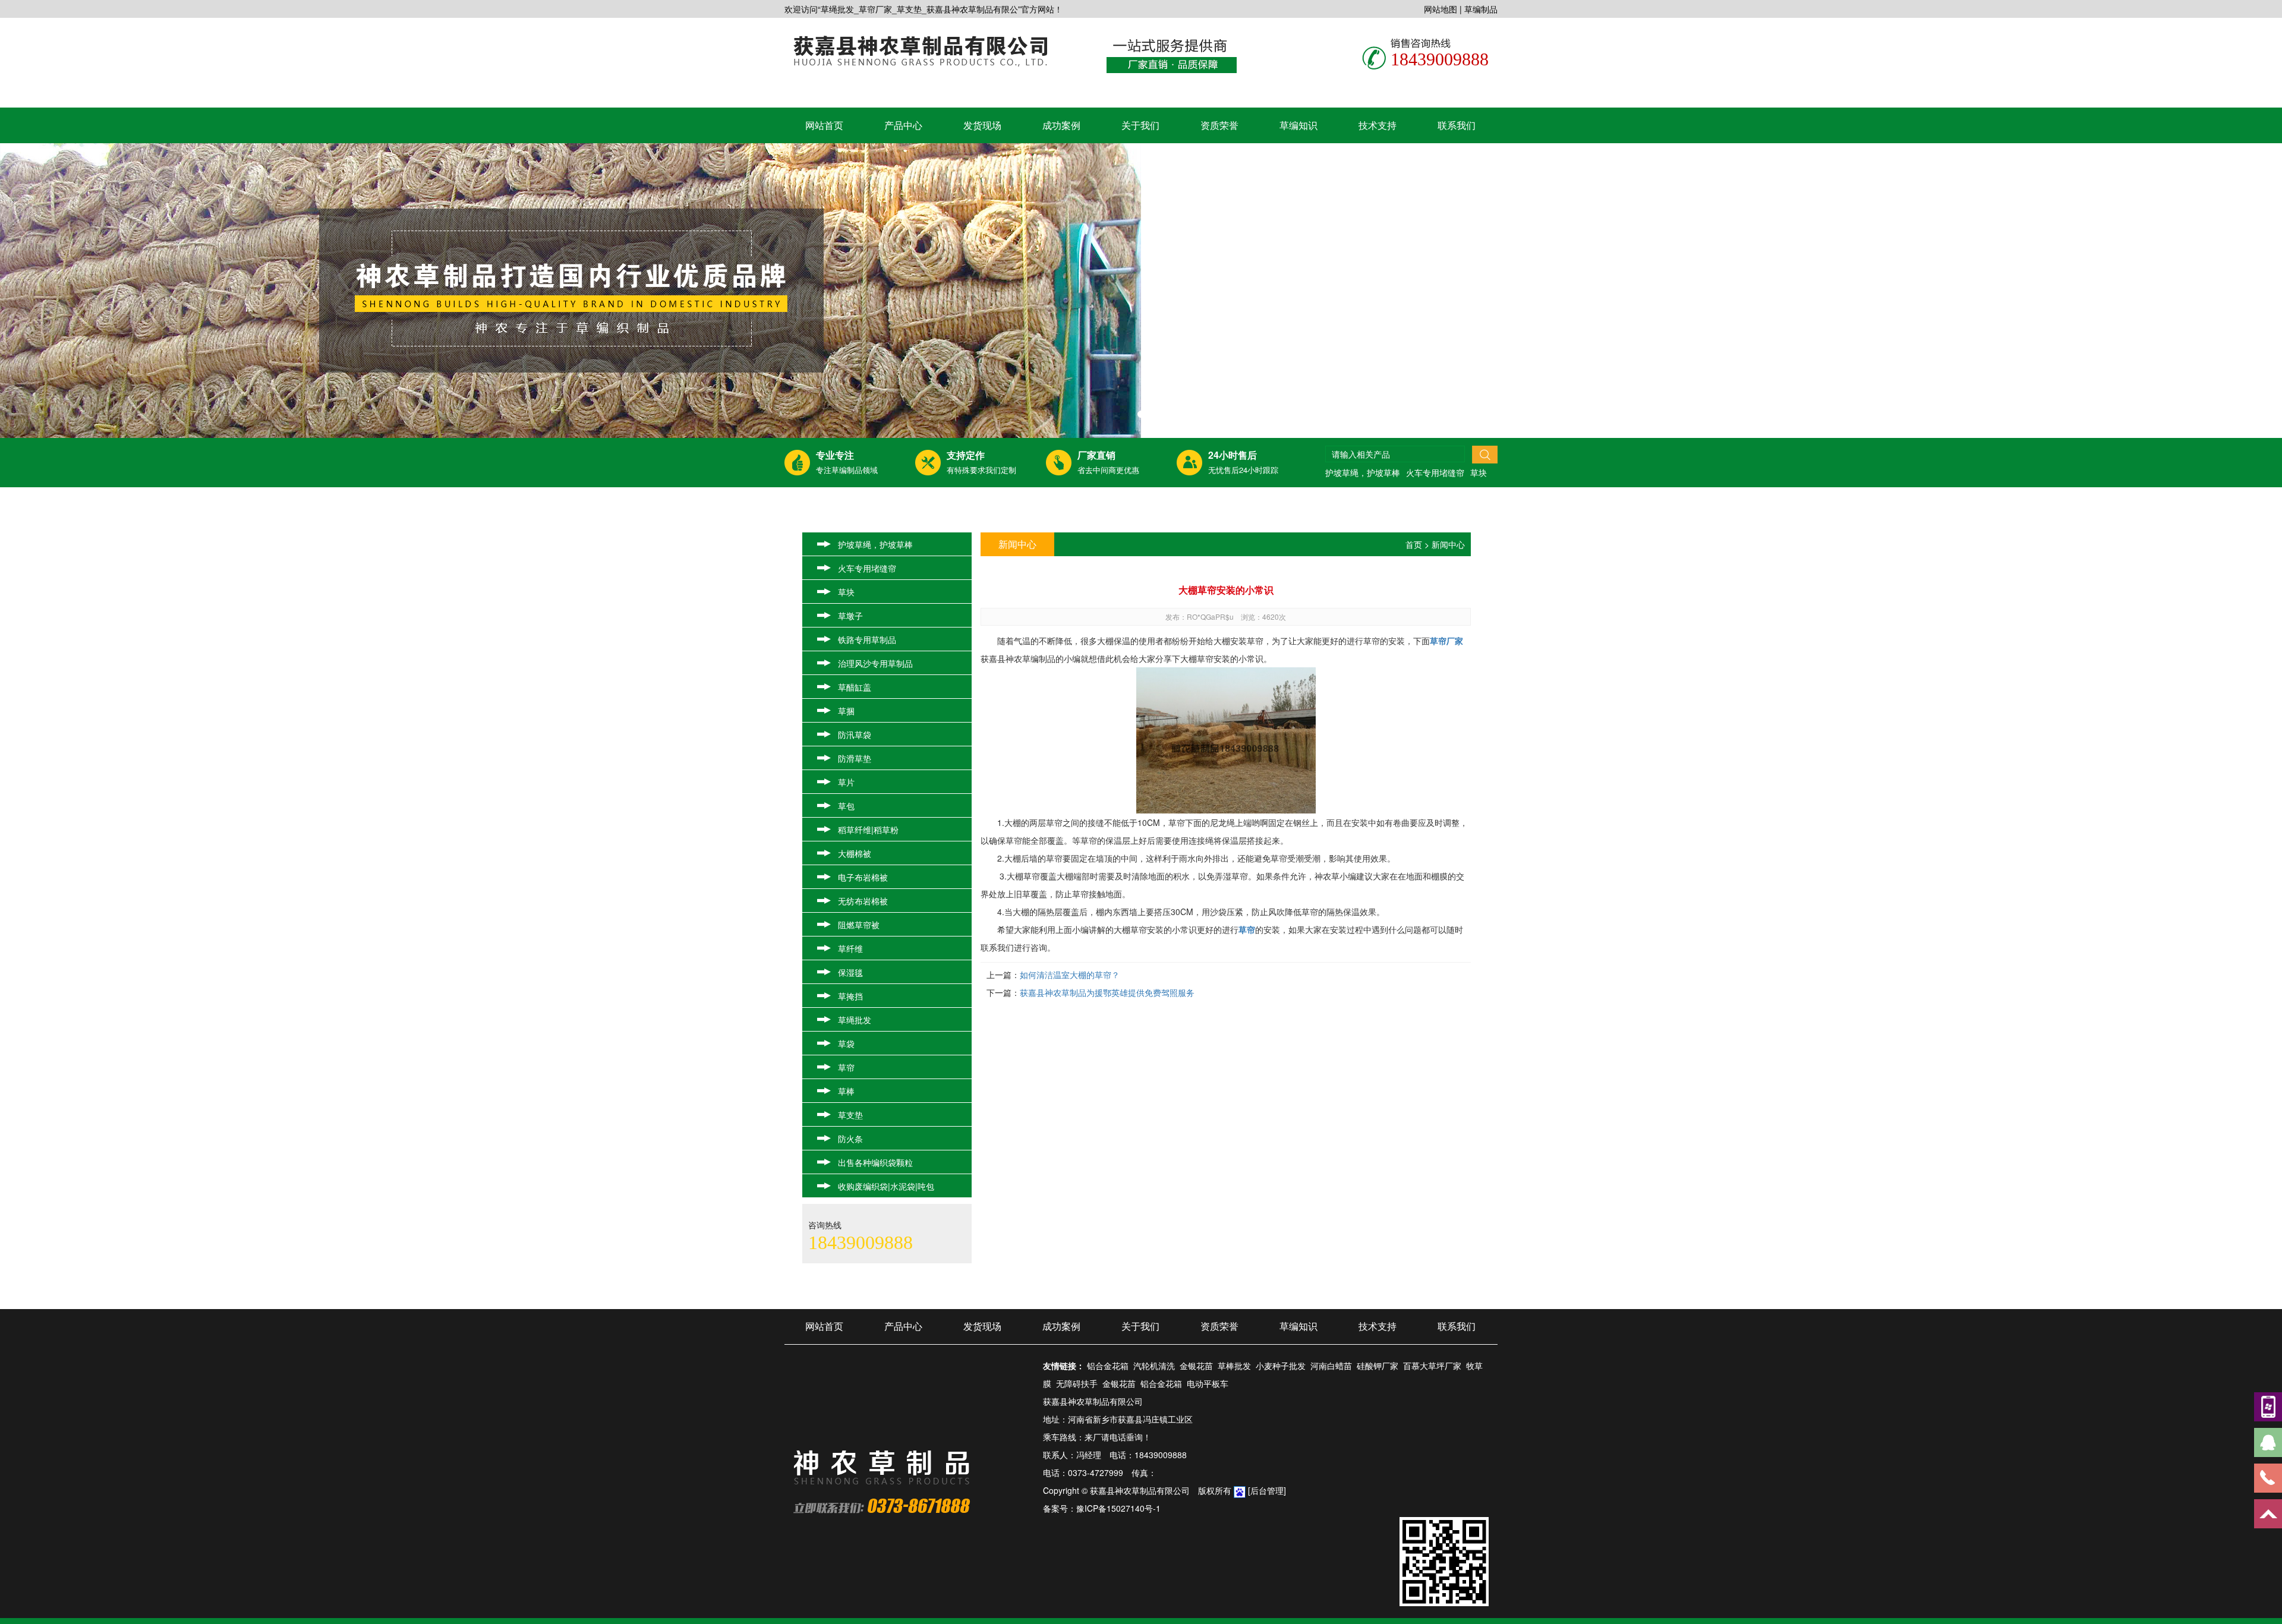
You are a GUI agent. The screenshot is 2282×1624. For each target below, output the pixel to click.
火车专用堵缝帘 (1435, 472)
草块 (1479, 472)
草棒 (846, 1091)
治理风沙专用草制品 (875, 663)
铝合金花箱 (1108, 1366)
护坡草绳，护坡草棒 (1363, 472)
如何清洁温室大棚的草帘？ (1070, 975)
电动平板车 (1208, 1383)
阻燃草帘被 (859, 925)
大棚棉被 (855, 853)
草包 (846, 806)
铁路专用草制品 (867, 639)
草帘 (846, 1067)
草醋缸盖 (855, 687)
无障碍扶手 (1077, 1383)
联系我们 (1457, 125)
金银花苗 (1196, 1366)
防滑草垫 (855, 758)
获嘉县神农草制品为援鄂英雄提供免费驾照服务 (1107, 992)
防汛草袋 (855, 734)
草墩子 (850, 616)
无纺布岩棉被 (863, 901)
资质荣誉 (1219, 125)
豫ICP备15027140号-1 (1118, 1508)
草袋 (846, 1043)
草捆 (846, 711)
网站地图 (1441, 9)
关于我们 (1140, 125)
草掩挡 (850, 996)
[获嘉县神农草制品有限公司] (920, 50)
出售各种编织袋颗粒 (875, 1162)
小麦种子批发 (1281, 1366)
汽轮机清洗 (1154, 1366)
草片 (846, 782)
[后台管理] (1267, 1490)
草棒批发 (1234, 1366)
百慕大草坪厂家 (1432, 1366)
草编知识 (1298, 125)
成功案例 (1061, 125)
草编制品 (1481, 9)
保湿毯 (850, 972)
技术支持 (1378, 125)
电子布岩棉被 (863, 877)
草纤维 (850, 948)
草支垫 (850, 1115)
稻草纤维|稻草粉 (868, 830)
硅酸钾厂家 (1378, 1366)
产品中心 (903, 125)
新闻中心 (1448, 544)
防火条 (850, 1139)
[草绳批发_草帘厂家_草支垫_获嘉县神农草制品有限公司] (1141, 291)
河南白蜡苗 (1331, 1366)
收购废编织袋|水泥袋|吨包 (886, 1186)
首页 (1414, 544)
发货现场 (982, 125)
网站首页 (824, 125)
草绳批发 (855, 1020)
